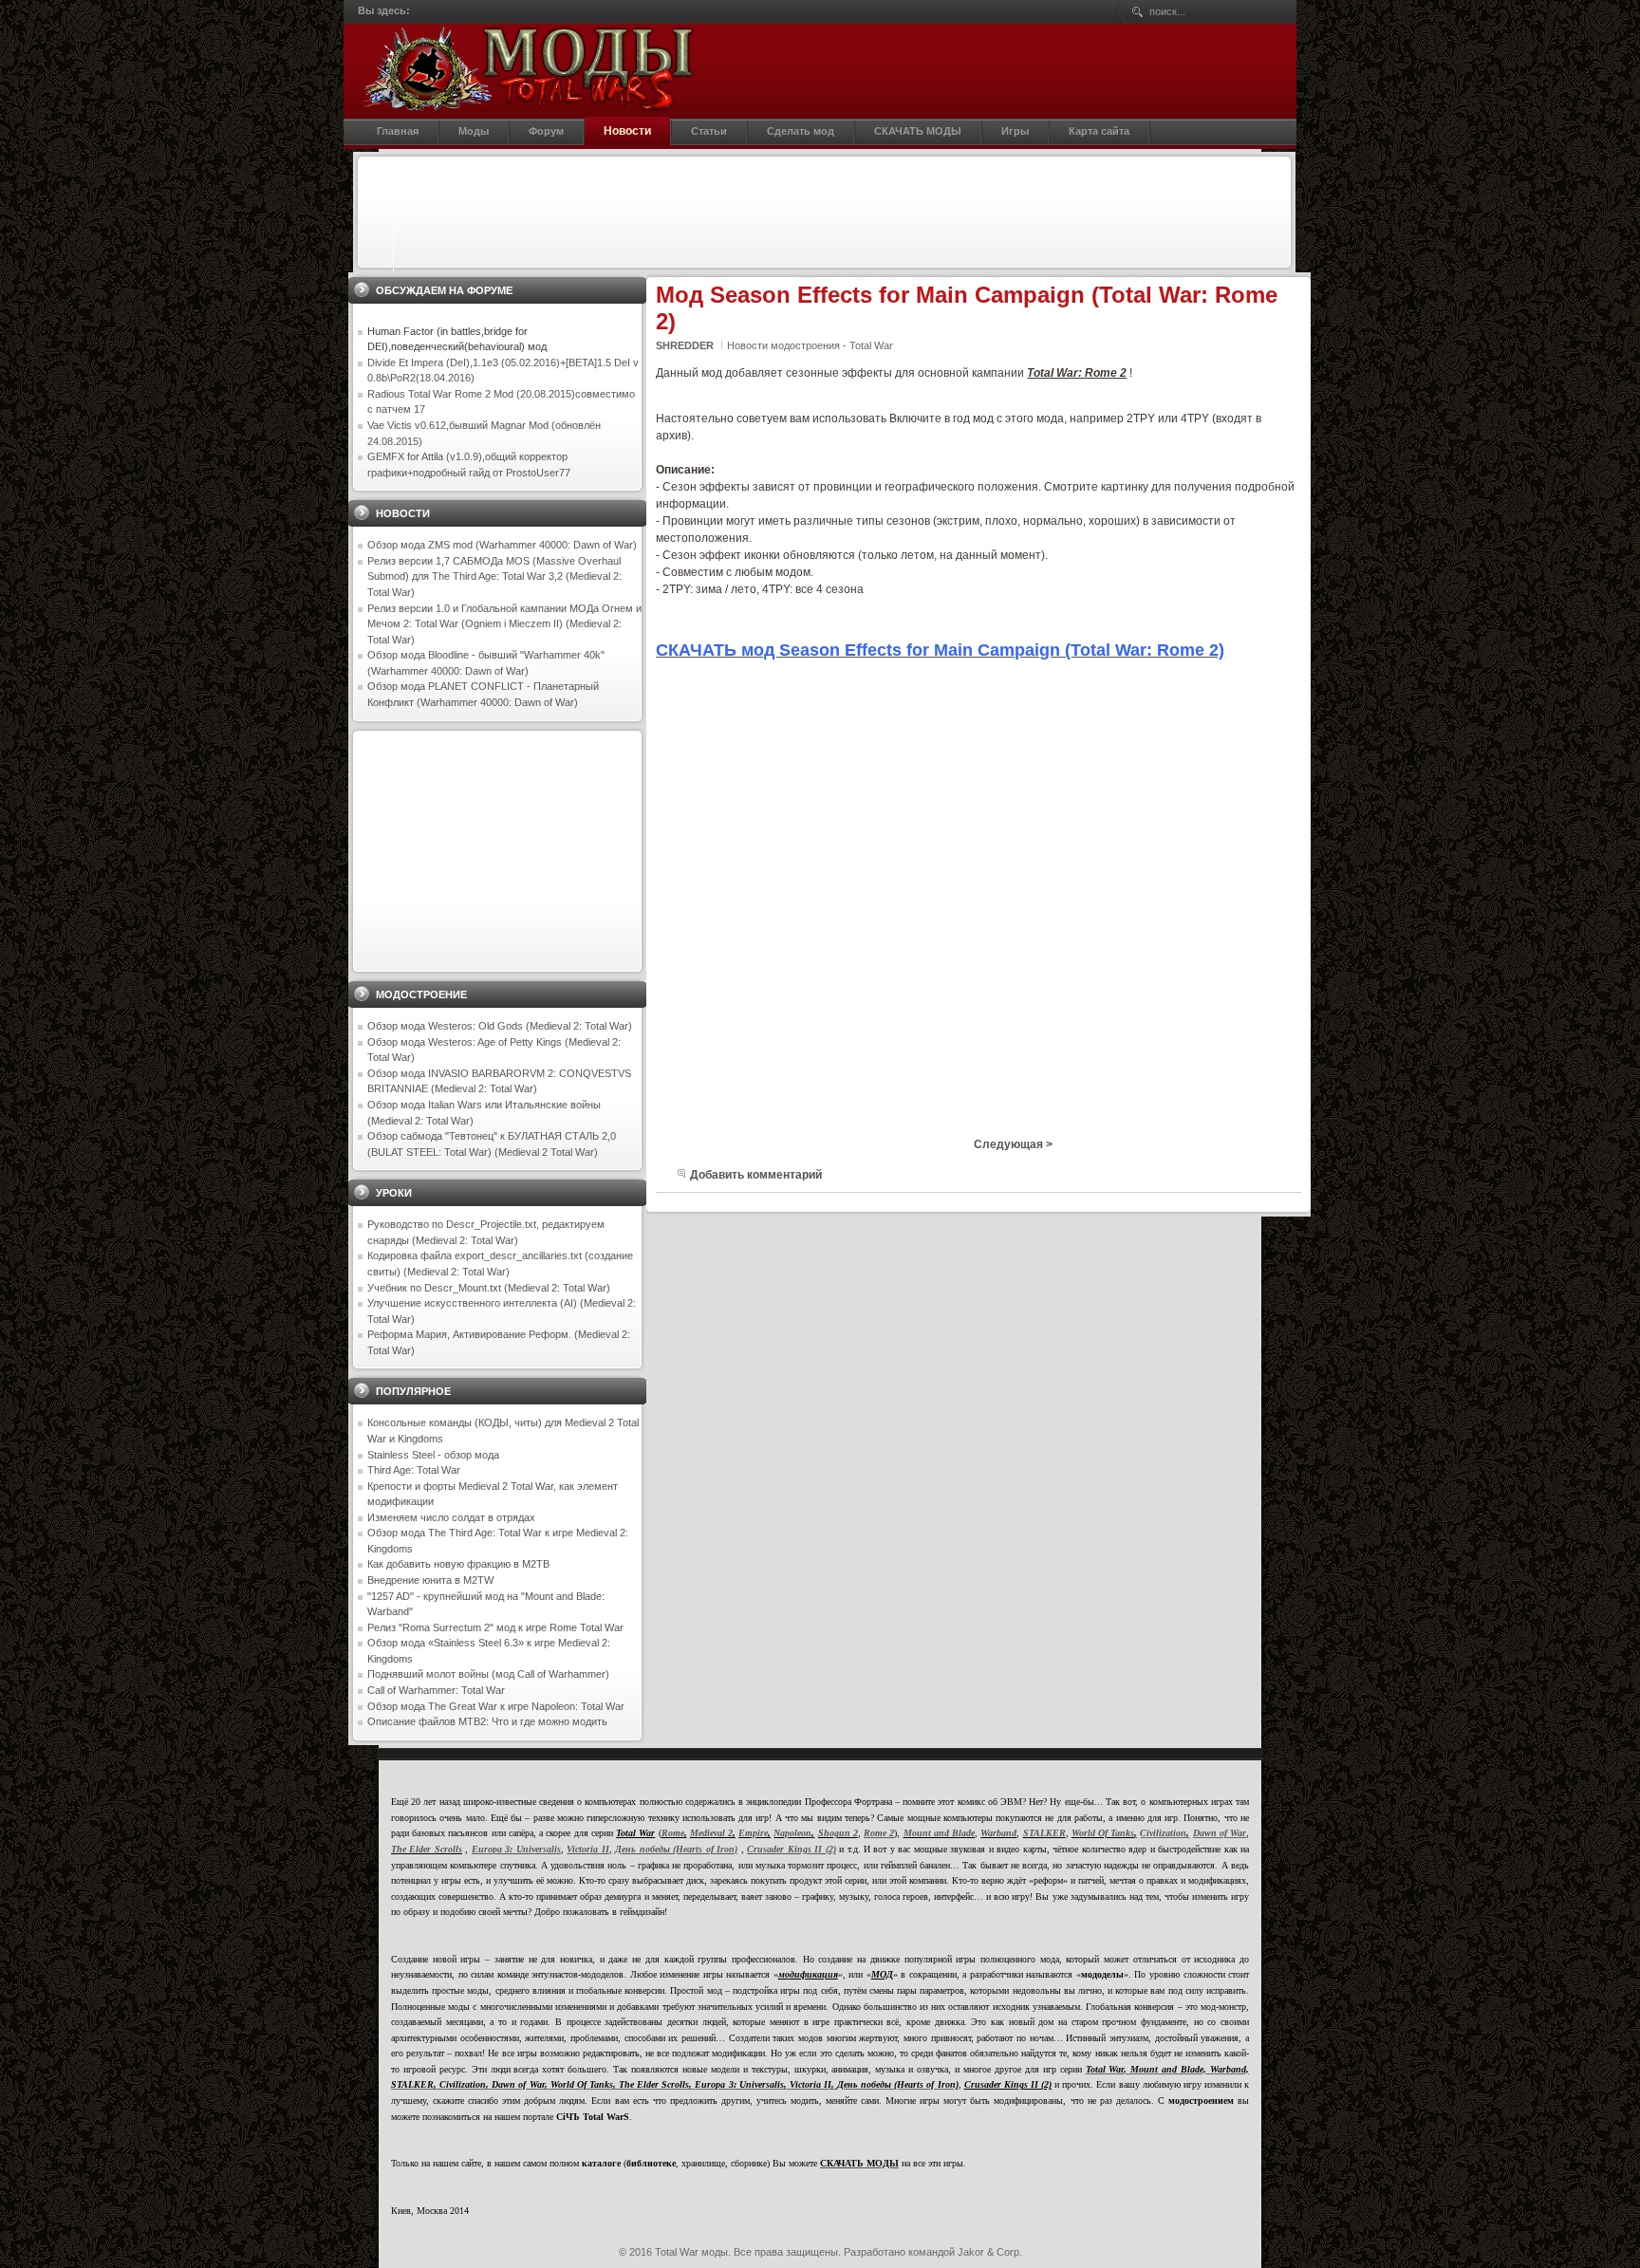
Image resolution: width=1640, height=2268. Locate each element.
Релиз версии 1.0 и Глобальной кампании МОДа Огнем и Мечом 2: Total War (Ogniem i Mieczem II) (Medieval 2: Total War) (504, 624)
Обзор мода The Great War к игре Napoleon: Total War (496, 1706)
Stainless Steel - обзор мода (433, 1455)
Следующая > (1013, 1144)
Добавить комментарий (756, 1175)
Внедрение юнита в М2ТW (430, 1580)
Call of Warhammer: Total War (436, 1690)
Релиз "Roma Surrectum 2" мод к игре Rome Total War (495, 1627)
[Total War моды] (529, 68)
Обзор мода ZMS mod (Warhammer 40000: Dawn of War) (502, 545)
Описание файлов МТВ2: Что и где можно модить (487, 1721)
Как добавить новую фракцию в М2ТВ (458, 1564)
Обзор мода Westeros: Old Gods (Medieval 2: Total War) (500, 1026)
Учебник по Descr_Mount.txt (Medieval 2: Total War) (489, 1288)
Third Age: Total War (414, 1470)
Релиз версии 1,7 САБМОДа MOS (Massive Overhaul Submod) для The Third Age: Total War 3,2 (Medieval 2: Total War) (494, 576)
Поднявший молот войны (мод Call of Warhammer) (488, 1674)
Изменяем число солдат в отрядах (451, 1517)
